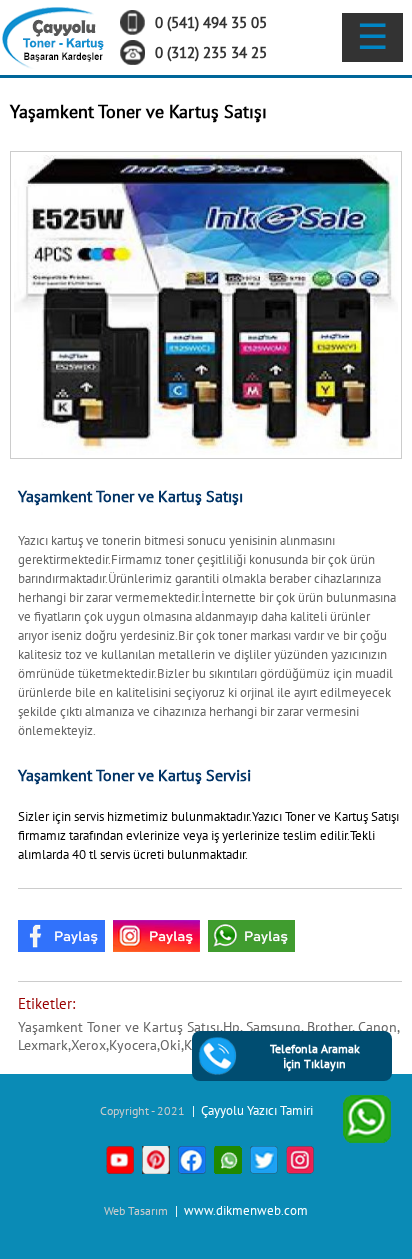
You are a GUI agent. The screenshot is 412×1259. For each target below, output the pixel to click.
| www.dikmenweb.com (240, 1210)
